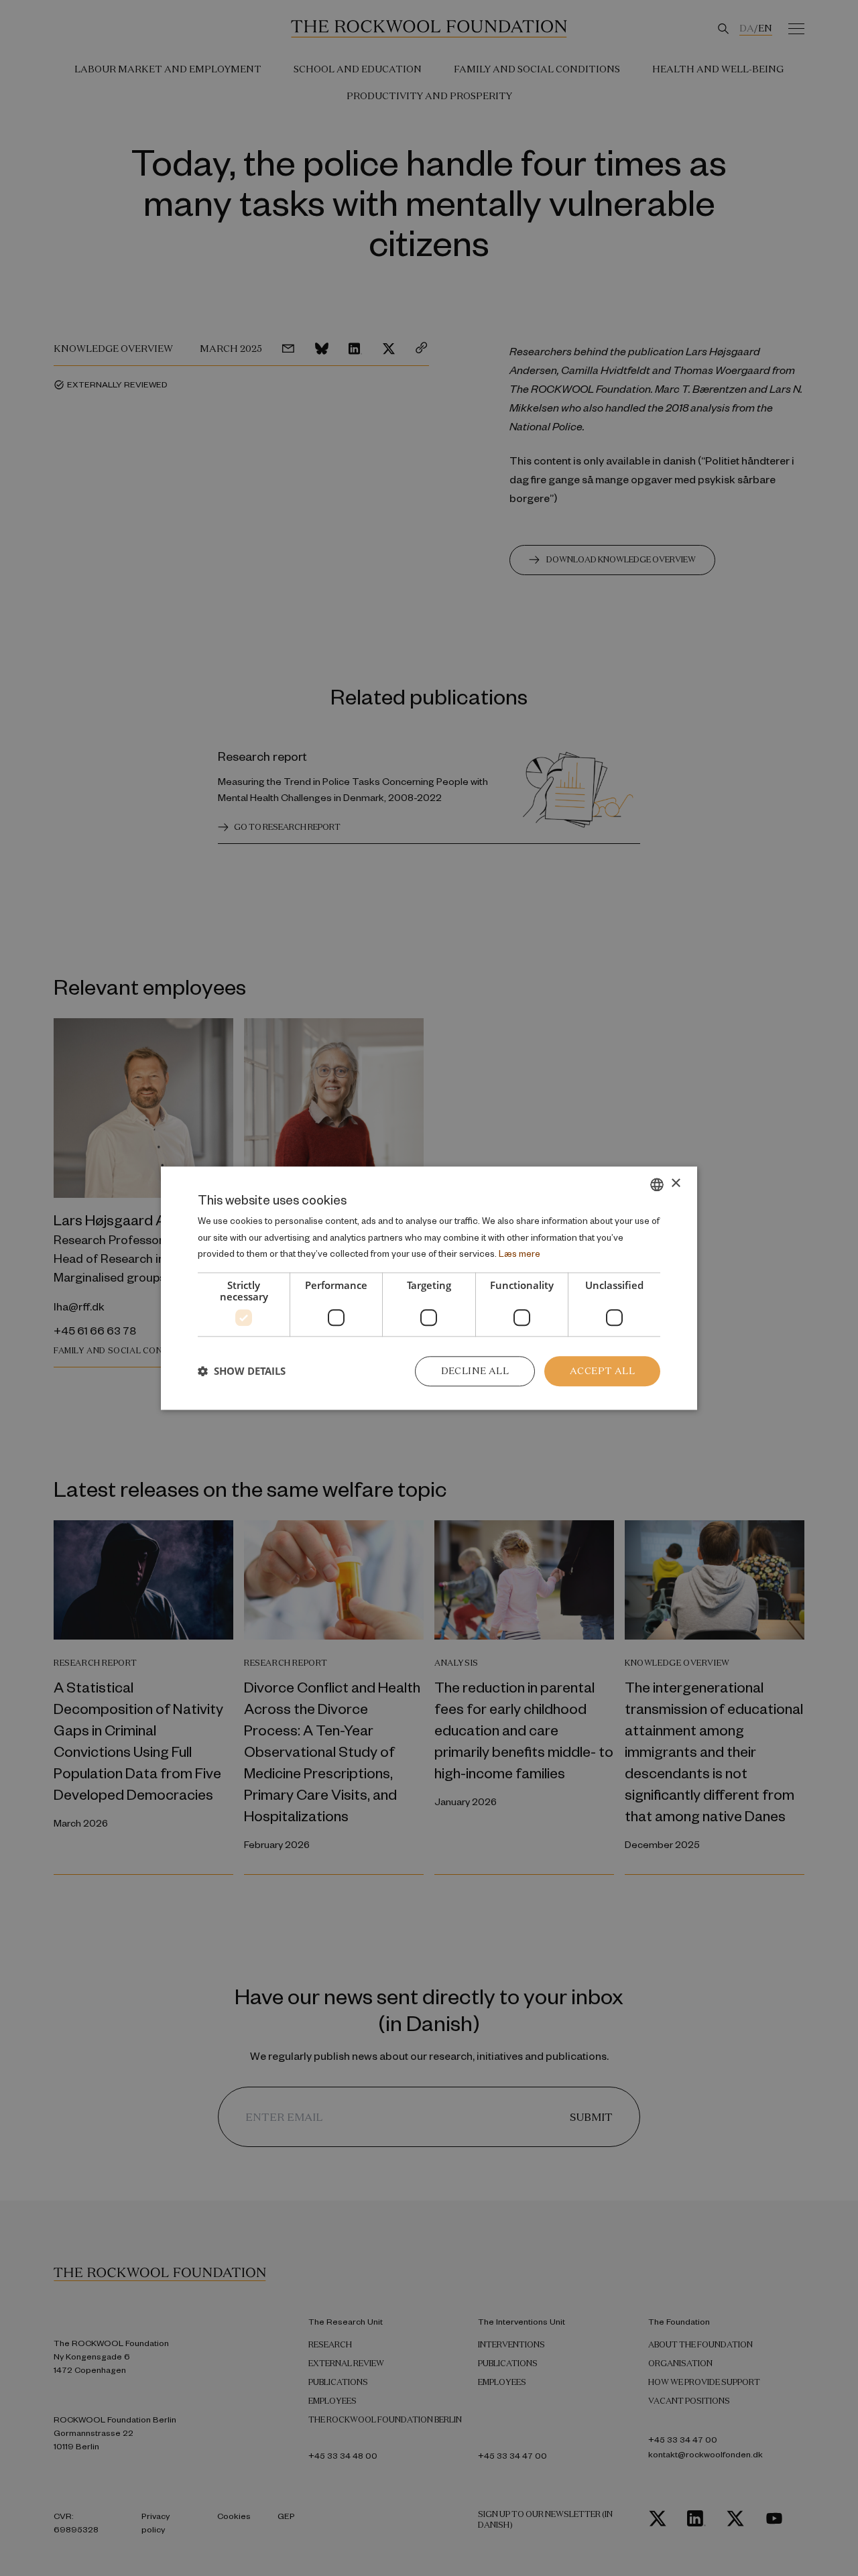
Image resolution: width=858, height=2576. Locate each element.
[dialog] (429, 1288)
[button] (242, 1371)
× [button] (675, 1183)
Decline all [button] (475, 1371)
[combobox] (657, 1184)
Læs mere (519, 1254)
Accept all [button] (602, 1371)
